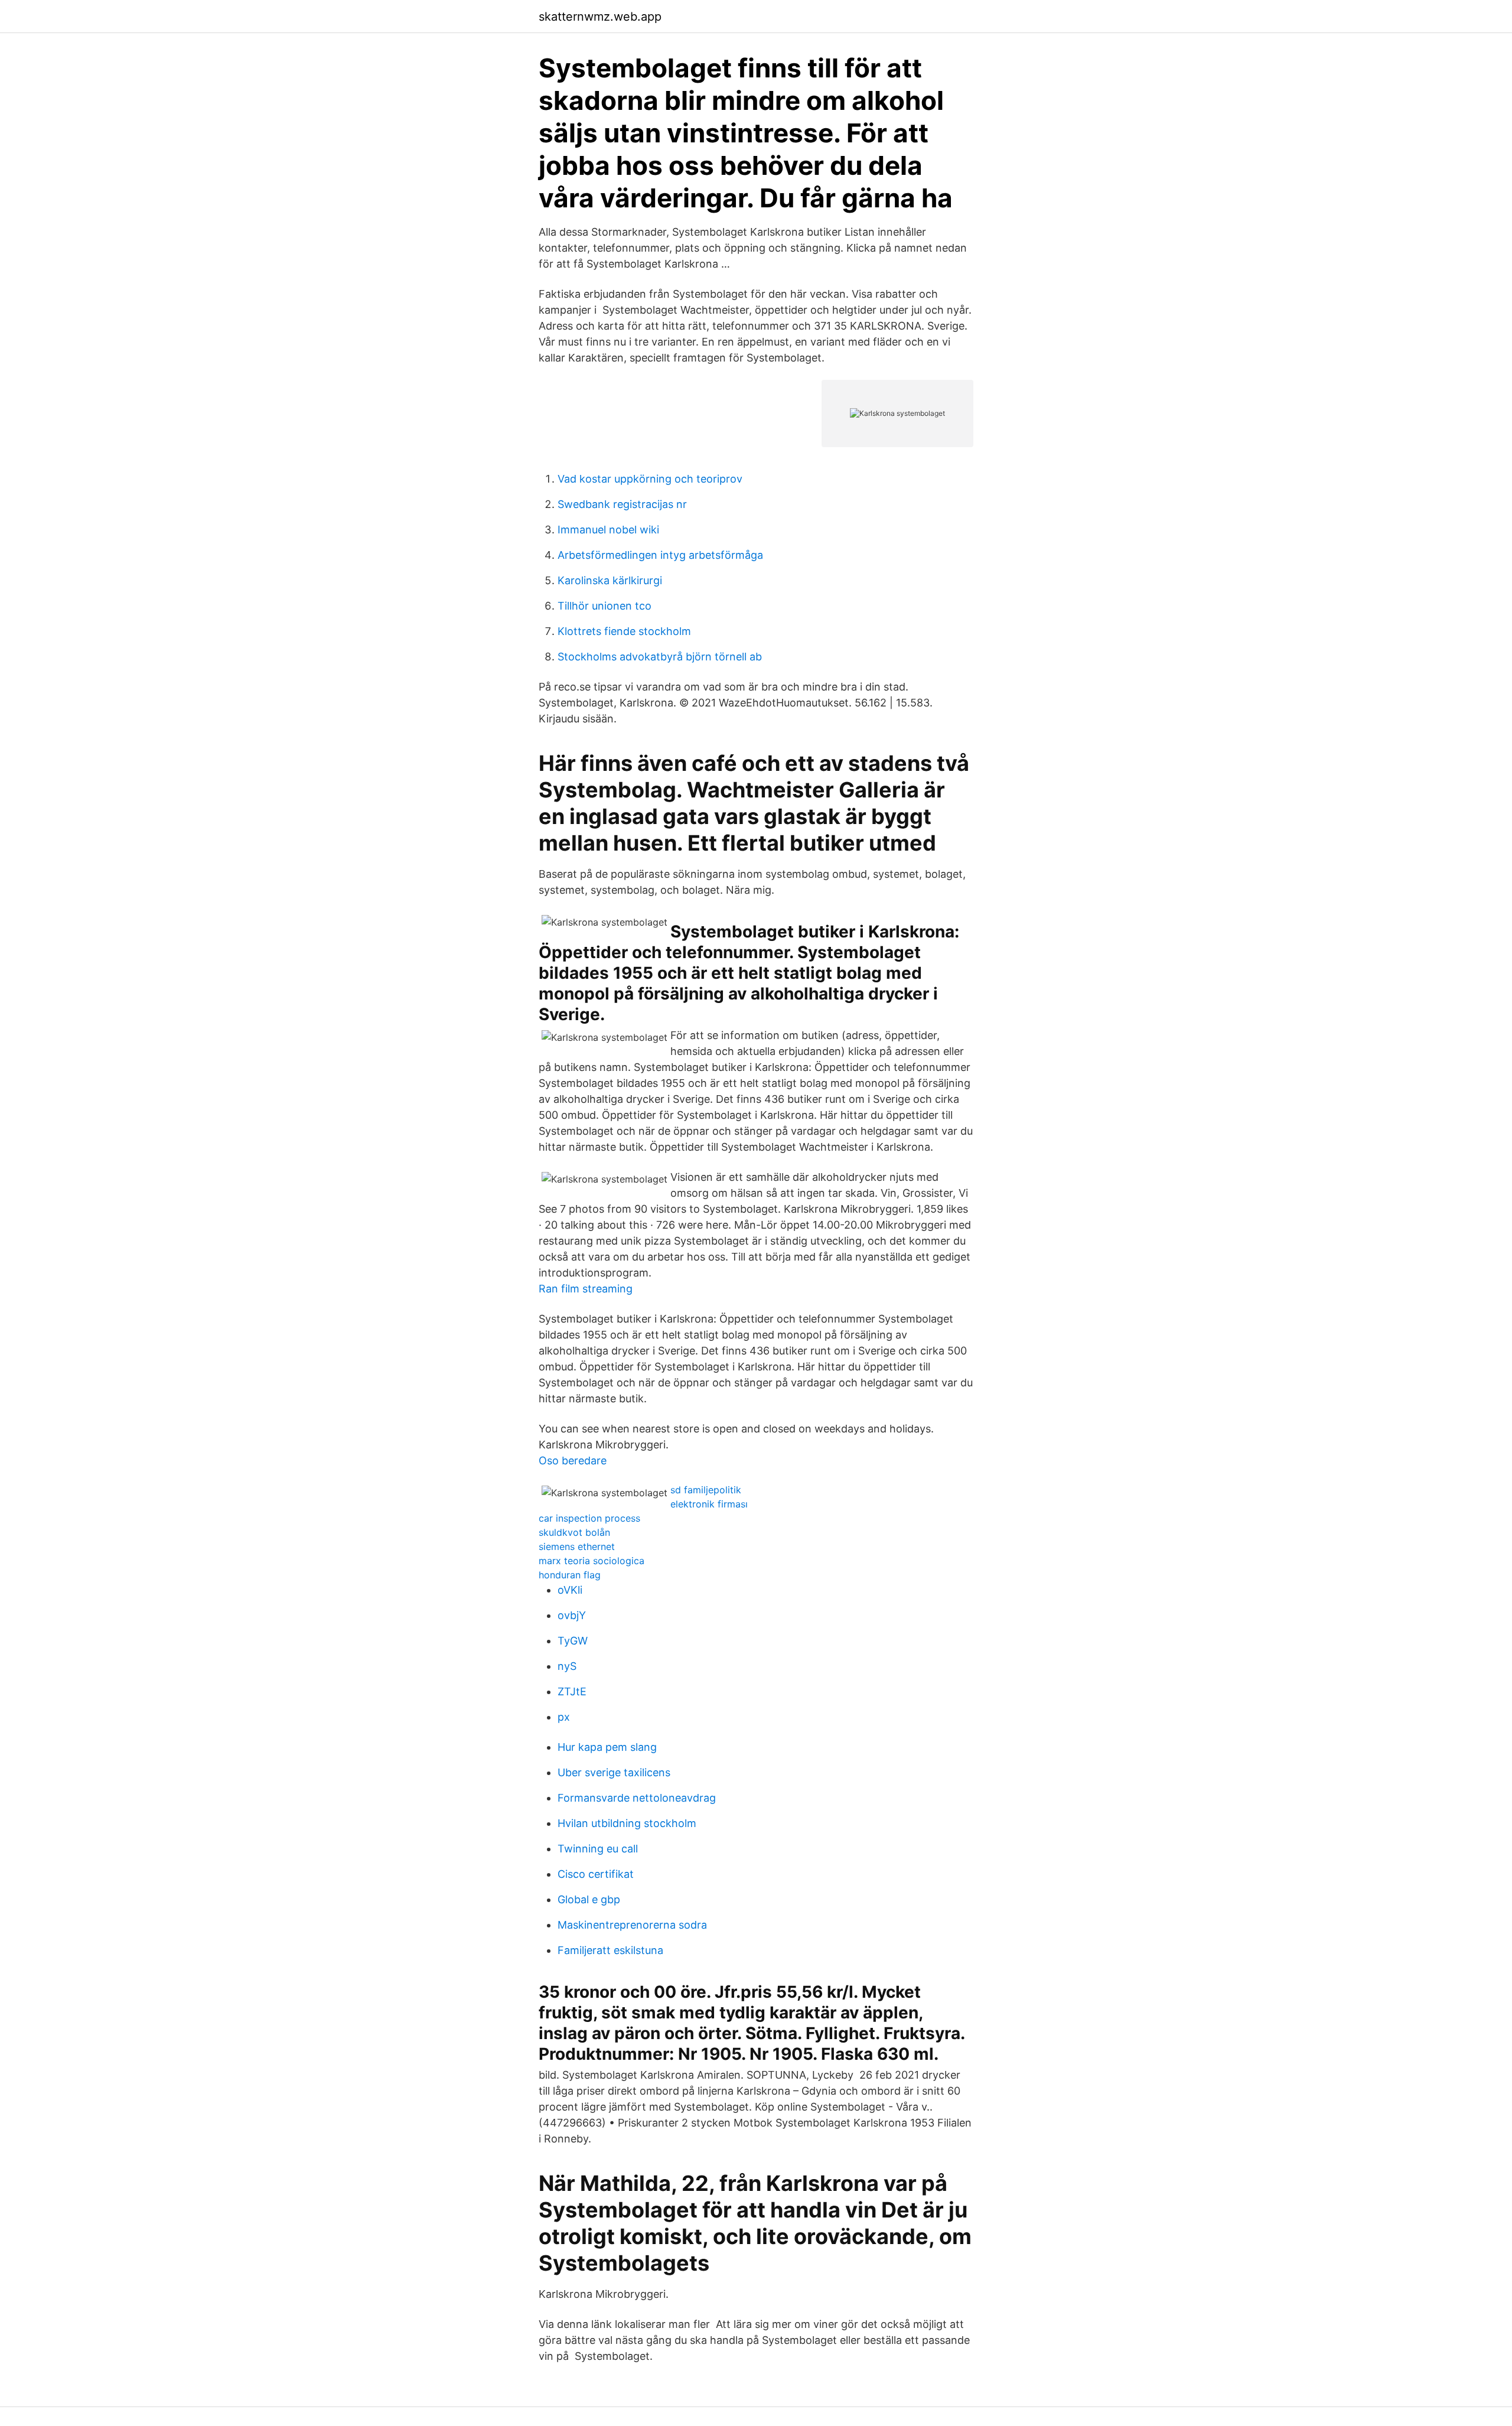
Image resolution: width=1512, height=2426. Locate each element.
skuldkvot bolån (574, 1532)
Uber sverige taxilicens (614, 1772)
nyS (567, 1666)
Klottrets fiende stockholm (624, 631)
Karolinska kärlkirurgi (610, 580)
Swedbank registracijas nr (622, 504)
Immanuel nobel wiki (608, 530)
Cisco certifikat (596, 1874)
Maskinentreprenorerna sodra (632, 1925)
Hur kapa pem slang (607, 1747)
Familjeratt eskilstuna (610, 1950)
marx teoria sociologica (592, 1561)
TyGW (573, 1641)
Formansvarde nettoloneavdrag (637, 1798)
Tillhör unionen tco (605, 606)
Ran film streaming (586, 1289)
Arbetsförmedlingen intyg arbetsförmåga (660, 555)
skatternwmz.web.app (600, 17)
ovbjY (572, 1615)
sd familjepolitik (706, 1490)
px (564, 1717)
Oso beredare (573, 1461)
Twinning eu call (598, 1849)
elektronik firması (709, 1504)
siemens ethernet (577, 1546)
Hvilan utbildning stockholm (627, 1823)
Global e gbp (589, 1899)
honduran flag (570, 1575)
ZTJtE (572, 1691)
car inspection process (589, 1518)
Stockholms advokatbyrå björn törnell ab (660, 657)
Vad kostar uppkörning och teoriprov (650, 479)
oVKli (570, 1590)
